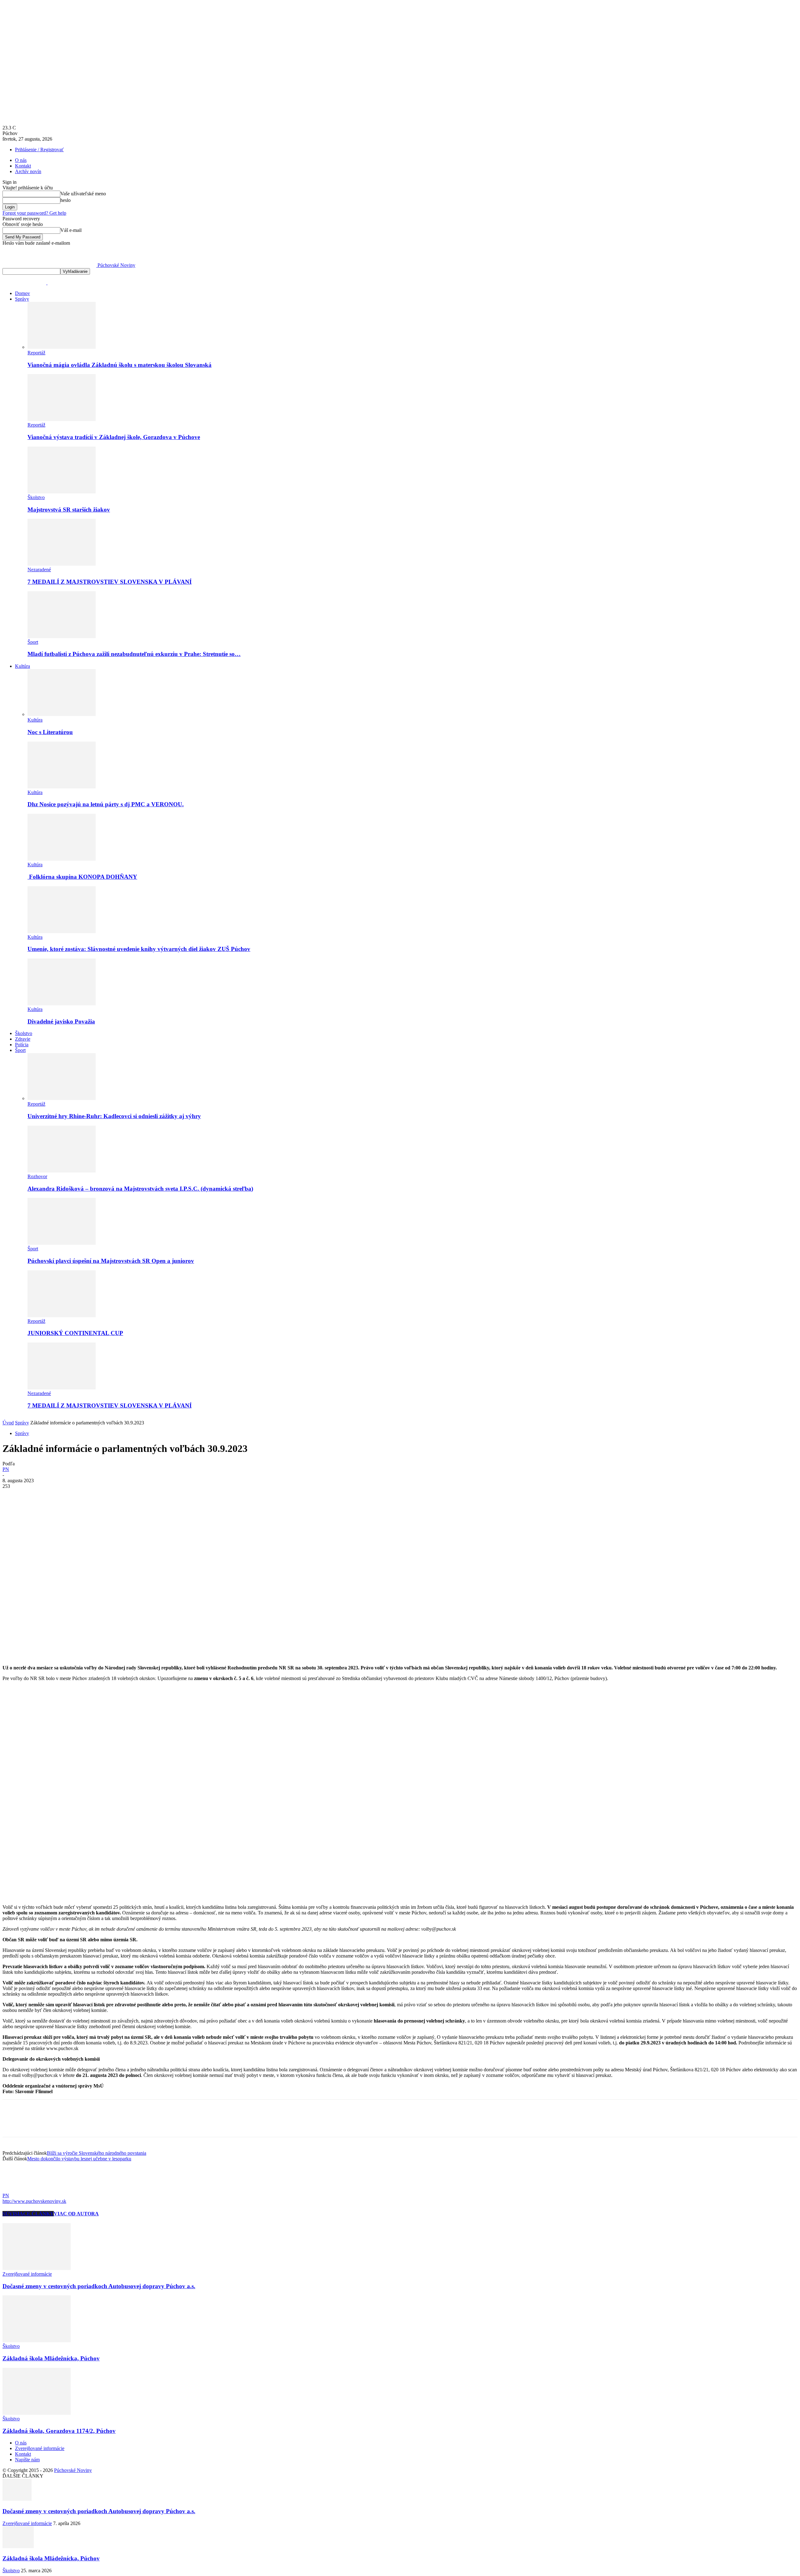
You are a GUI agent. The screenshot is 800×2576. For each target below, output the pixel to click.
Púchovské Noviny (73, 2470)
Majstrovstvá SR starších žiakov (69, 510)
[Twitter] (35, 1496)
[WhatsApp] (80, 1496)
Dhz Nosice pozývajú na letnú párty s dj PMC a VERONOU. (106, 804)
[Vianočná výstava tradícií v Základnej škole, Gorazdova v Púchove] (62, 419)
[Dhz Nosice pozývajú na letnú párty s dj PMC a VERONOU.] (62, 787)
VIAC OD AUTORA (76, 2214)
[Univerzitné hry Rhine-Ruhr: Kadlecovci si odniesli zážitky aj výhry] (62, 1098)
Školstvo (36, 497)
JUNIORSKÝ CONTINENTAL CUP (75, 1333)
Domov (22, 293)
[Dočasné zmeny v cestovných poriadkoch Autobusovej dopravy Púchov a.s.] (37, 2268)
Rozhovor (37, 1176)
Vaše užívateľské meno (83, 194)
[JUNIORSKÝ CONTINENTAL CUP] (62, 1316)
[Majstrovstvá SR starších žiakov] (62, 492)
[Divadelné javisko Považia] (62, 1004)
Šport (33, 642)
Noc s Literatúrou (50, 732)
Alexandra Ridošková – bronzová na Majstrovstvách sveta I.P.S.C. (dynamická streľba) (140, 1189)
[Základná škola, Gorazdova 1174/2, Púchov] (37, 2413)
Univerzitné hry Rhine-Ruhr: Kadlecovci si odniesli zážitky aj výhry (114, 1116)
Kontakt (23, 166)
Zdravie (23, 1039)
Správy (22, 299)
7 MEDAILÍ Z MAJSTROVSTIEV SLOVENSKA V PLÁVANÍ (110, 582)
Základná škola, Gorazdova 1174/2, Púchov (59, 2431)
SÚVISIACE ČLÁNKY (28, 2214)
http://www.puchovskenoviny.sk (34, 2201)
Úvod (8, 1423)
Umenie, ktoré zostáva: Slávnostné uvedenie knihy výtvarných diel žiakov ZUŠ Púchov (139, 949)
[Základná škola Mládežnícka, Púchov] (37, 2341)
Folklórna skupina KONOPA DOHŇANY (82, 877)
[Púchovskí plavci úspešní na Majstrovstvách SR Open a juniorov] (62, 1243)
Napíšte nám (27, 2460)
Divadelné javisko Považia (61, 1021)
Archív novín (28, 171)
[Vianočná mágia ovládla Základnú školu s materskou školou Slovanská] (62, 347)
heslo (65, 200)
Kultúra (22, 666)
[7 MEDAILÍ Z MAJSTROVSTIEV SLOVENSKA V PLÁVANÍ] (62, 564)
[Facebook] (13, 1496)
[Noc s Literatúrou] (62, 714)
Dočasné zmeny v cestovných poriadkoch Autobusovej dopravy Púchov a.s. (99, 2286)
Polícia (22, 1045)
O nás (21, 160)
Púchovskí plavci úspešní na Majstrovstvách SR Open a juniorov (111, 1261)
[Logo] (25, 283)
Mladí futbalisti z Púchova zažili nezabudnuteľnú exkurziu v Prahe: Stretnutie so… (134, 654)
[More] (103, 1496)
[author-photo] (17, 2190)
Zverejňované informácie (27, 2274)
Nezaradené (39, 570)
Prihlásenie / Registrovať (39, 150)
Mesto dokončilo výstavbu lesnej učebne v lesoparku (79, 2159)
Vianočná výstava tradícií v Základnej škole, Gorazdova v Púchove (114, 437)
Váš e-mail (71, 230)
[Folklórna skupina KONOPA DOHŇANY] (62, 859)
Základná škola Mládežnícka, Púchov (51, 2358)
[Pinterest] (58, 1496)
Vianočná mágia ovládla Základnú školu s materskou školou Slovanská (120, 365)
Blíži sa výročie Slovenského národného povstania (97, 2153)
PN (6, 1469)
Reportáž (36, 353)
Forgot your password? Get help (34, 213)
